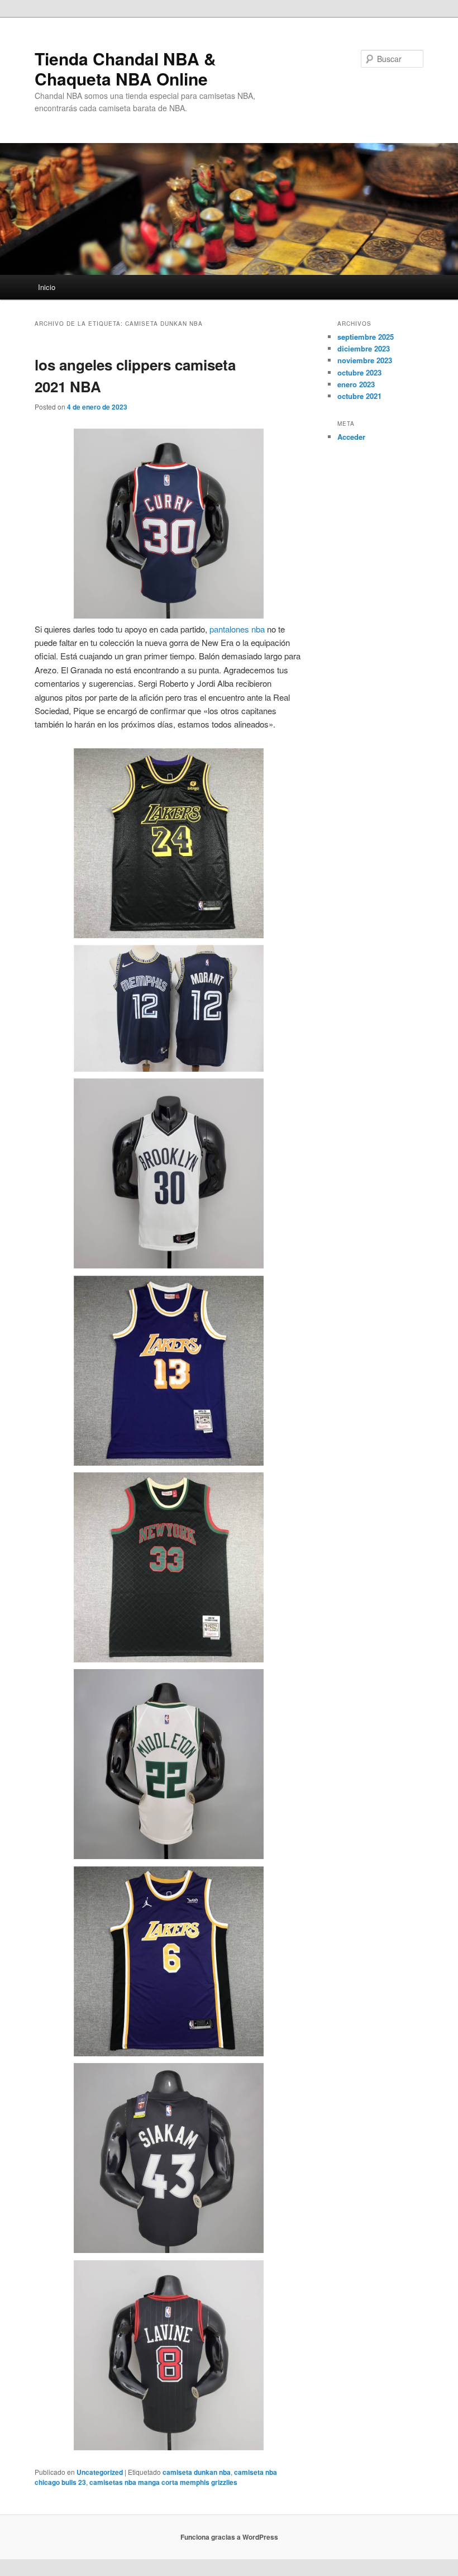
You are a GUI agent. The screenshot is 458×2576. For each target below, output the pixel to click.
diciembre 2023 (364, 348)
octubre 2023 (359, 372)
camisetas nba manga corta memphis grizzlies (163, 2482)
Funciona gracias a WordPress (229, 2537)
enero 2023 (356, 384)
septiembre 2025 (366, 337)
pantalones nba (237, 629)
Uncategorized (100, 2472)
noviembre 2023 (365, 360)
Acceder (351, 437)
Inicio (47, 287)
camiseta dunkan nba (197, 2472)
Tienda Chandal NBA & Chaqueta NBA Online (125, 68)
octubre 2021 (359, 396)
